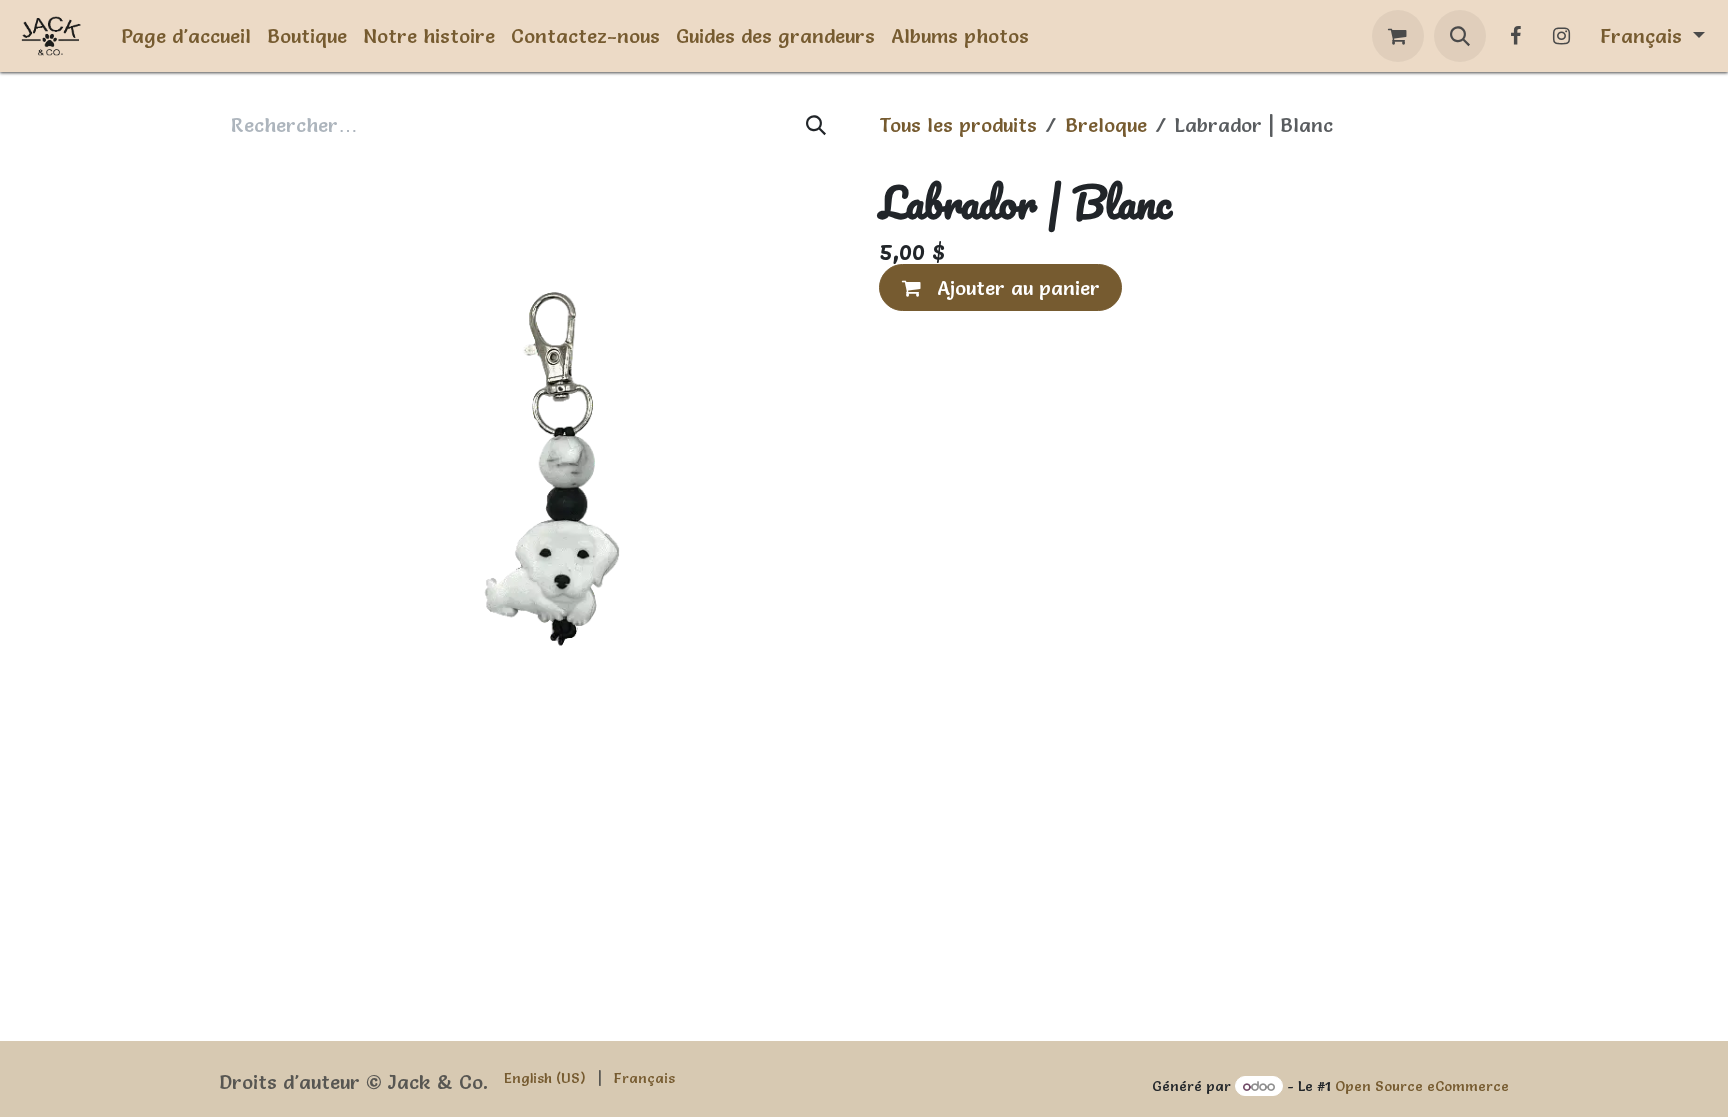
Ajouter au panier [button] (1015, 288)
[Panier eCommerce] (1398, 36)
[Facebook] (1516, 36)
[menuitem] (186, 36)
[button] (1460, 36)
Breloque (1106, 125)
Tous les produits (958, 125)
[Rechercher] (816, 125)
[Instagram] (1562, 36)
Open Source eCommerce (1422, 1086)
